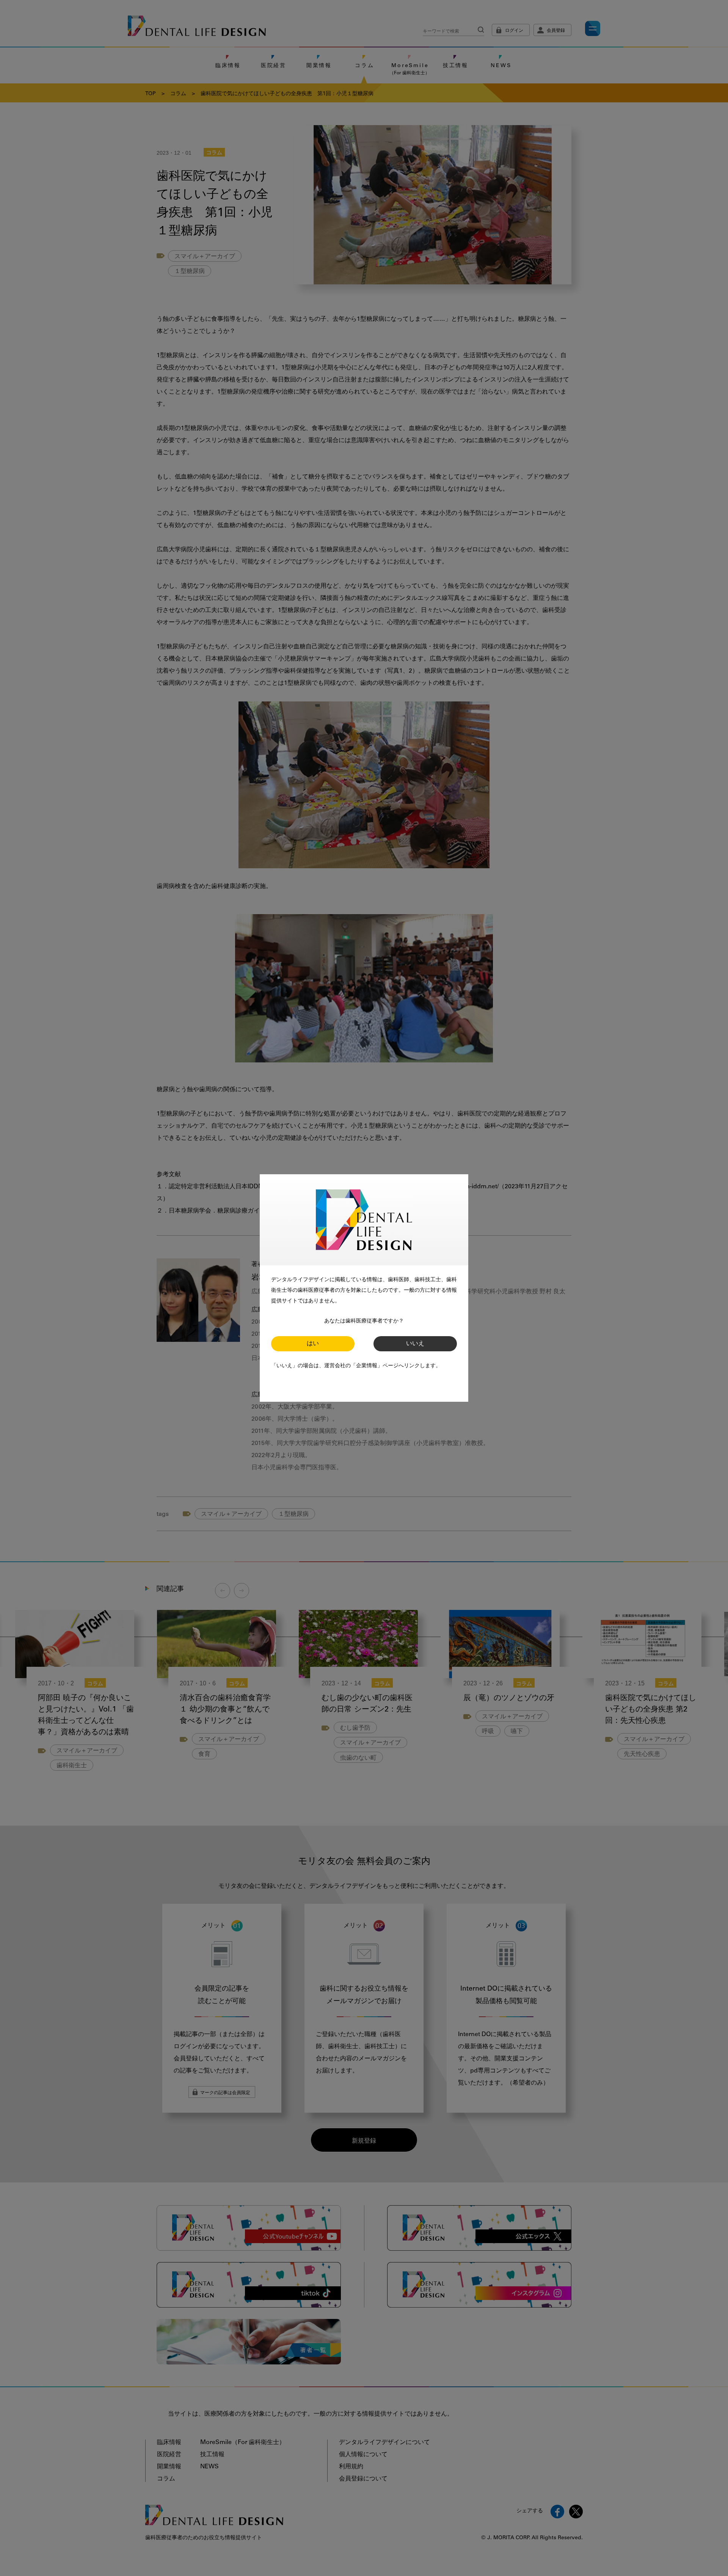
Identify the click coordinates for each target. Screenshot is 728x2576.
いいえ (415, 1344)
